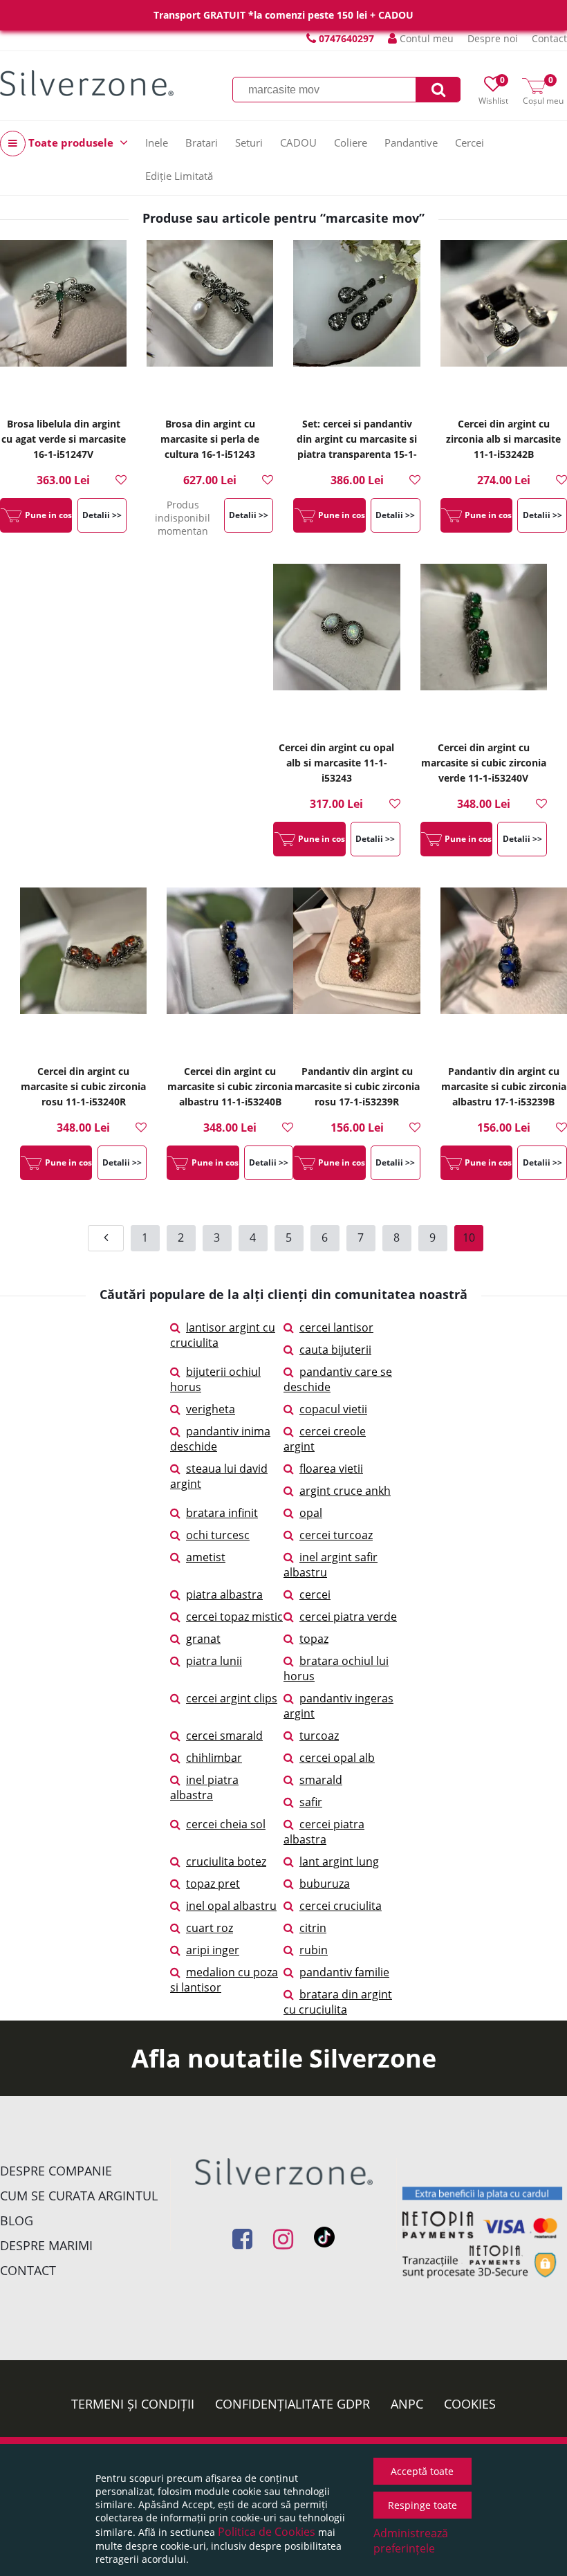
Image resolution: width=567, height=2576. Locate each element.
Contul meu (425, 38)
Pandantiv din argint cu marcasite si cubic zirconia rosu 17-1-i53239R (357, 1086)
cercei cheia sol (226, 1824)
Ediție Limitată (179, 176)
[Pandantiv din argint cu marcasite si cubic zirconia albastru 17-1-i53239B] (504, 970)
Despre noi (493, 38)
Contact (549, 38)
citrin (313, 1928)
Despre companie (56, 2171)
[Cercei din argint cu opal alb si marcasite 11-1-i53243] (336, 647)
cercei (315, 1594)
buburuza (325, 1884)
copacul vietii (333, 1409)
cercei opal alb (337, 1758)
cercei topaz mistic (234, 1617)
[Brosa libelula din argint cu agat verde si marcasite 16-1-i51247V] (63, 323)
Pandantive (411, 142)
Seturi (249, 142)
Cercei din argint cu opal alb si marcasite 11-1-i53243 (336, 763)
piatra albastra (224, 1594)
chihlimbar (214, 1758)
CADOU (298, 142)
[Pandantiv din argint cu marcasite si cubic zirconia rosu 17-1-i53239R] (356, 970)
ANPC (407, 2404)
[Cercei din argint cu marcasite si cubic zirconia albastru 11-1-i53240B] (230, 970)
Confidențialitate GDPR (292, 2404)
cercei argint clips (232, 1698)
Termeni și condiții (133, 2404)
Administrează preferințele (411, 2541)
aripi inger (213, 1950)
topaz (314, 1639)
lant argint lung (339, 1861)
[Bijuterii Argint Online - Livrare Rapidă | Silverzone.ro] (87, 83)
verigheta (211, 1409)
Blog (17, 2220)
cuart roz (210, 1928)
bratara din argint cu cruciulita (338, 2002)
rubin (314, 1950)
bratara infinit (222, 1513)
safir (311, 1802)
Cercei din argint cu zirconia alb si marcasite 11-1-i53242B (503, 439)
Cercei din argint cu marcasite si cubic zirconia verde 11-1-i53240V (484, 763)
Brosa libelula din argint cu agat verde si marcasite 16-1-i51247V (64, 439)
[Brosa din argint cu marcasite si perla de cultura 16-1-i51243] (210, 323)
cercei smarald (224, 1736)
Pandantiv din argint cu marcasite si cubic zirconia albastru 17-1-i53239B (504, 1086)
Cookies (470, 2404)
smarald (321, 1780)
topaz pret (213, 1884)
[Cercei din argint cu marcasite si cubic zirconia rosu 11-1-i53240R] (83, 970)
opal (311, 1513)
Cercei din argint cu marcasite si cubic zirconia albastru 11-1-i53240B (230, 1086)
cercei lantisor (336, 1327)
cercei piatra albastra (324, 1832)
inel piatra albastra (204, 1787)
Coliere (351, 142)
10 (469, 1238)
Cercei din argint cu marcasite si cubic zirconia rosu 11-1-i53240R (83, 1086)
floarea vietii (331, 1469)
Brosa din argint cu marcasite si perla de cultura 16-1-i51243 (210, 439)
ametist (206, 1557)
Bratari (202, 142)
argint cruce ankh (345, 1491)
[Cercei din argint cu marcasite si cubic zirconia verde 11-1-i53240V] (484, 647)
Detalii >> (102, 515)
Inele (157, 142)
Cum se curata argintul (79, 2196)
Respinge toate (422, 2505)
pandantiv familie (344, 1972)
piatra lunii (214, 1661)
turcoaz (319, 1736)
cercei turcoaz (336, 1535)
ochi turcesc (218, 1535)
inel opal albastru (231, 1906)
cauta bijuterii (335, 1350)
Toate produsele (71, 142)
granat (203, 1639)
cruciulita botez (226, 1861)
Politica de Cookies (267, 2532)
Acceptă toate (422, 2471)
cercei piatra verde (348, 1617)
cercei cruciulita (341, 1906)
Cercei (470, 142)
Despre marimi (46, 2245)
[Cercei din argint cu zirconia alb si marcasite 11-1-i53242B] (504, 323)
